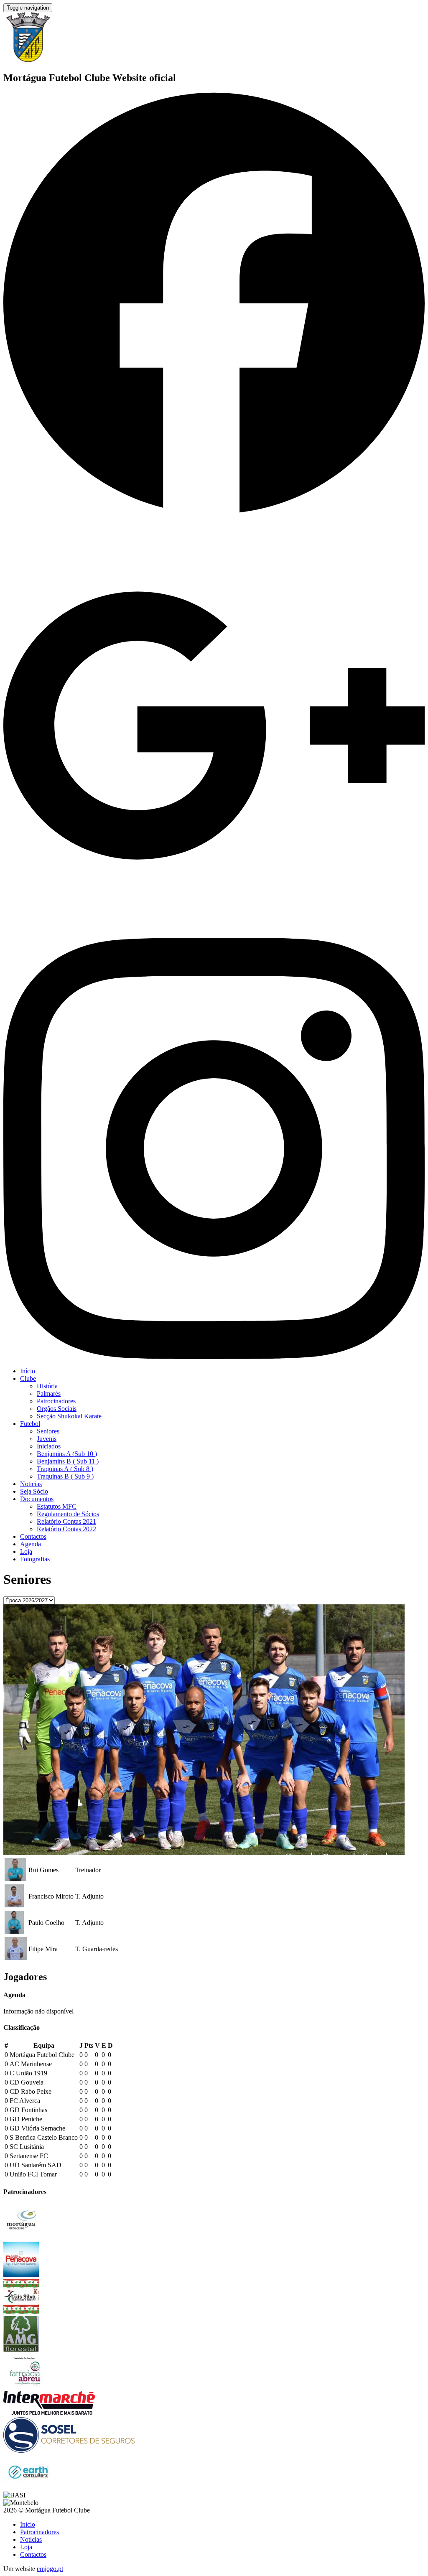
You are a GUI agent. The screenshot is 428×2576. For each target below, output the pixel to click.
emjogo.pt (50, 2569)
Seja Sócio (34, 1491)
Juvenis (47, 1439)
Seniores (48, 1431)
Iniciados (49, 1446)
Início (28, 1371)
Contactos (33, 1536)
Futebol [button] (30, 1424)
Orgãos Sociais (57, 1409)
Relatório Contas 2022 (66, 1529)
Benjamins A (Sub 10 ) (67, 1454)
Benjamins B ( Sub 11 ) (68, 1461)
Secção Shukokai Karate (69, 1416)
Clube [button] (28, 1378)
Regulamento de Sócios (68, 1514)
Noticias (31, 1484)
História (47, 1386)
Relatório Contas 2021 (66, 1521)
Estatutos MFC (57, 1506)
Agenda (31, 1544)
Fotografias (35, 1559)
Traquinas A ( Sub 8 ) (65, 1469)
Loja (26, 1551)
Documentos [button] (37, 1499)
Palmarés (49, 1394)
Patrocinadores (56, 1401)
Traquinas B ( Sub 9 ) (65, 1476)
